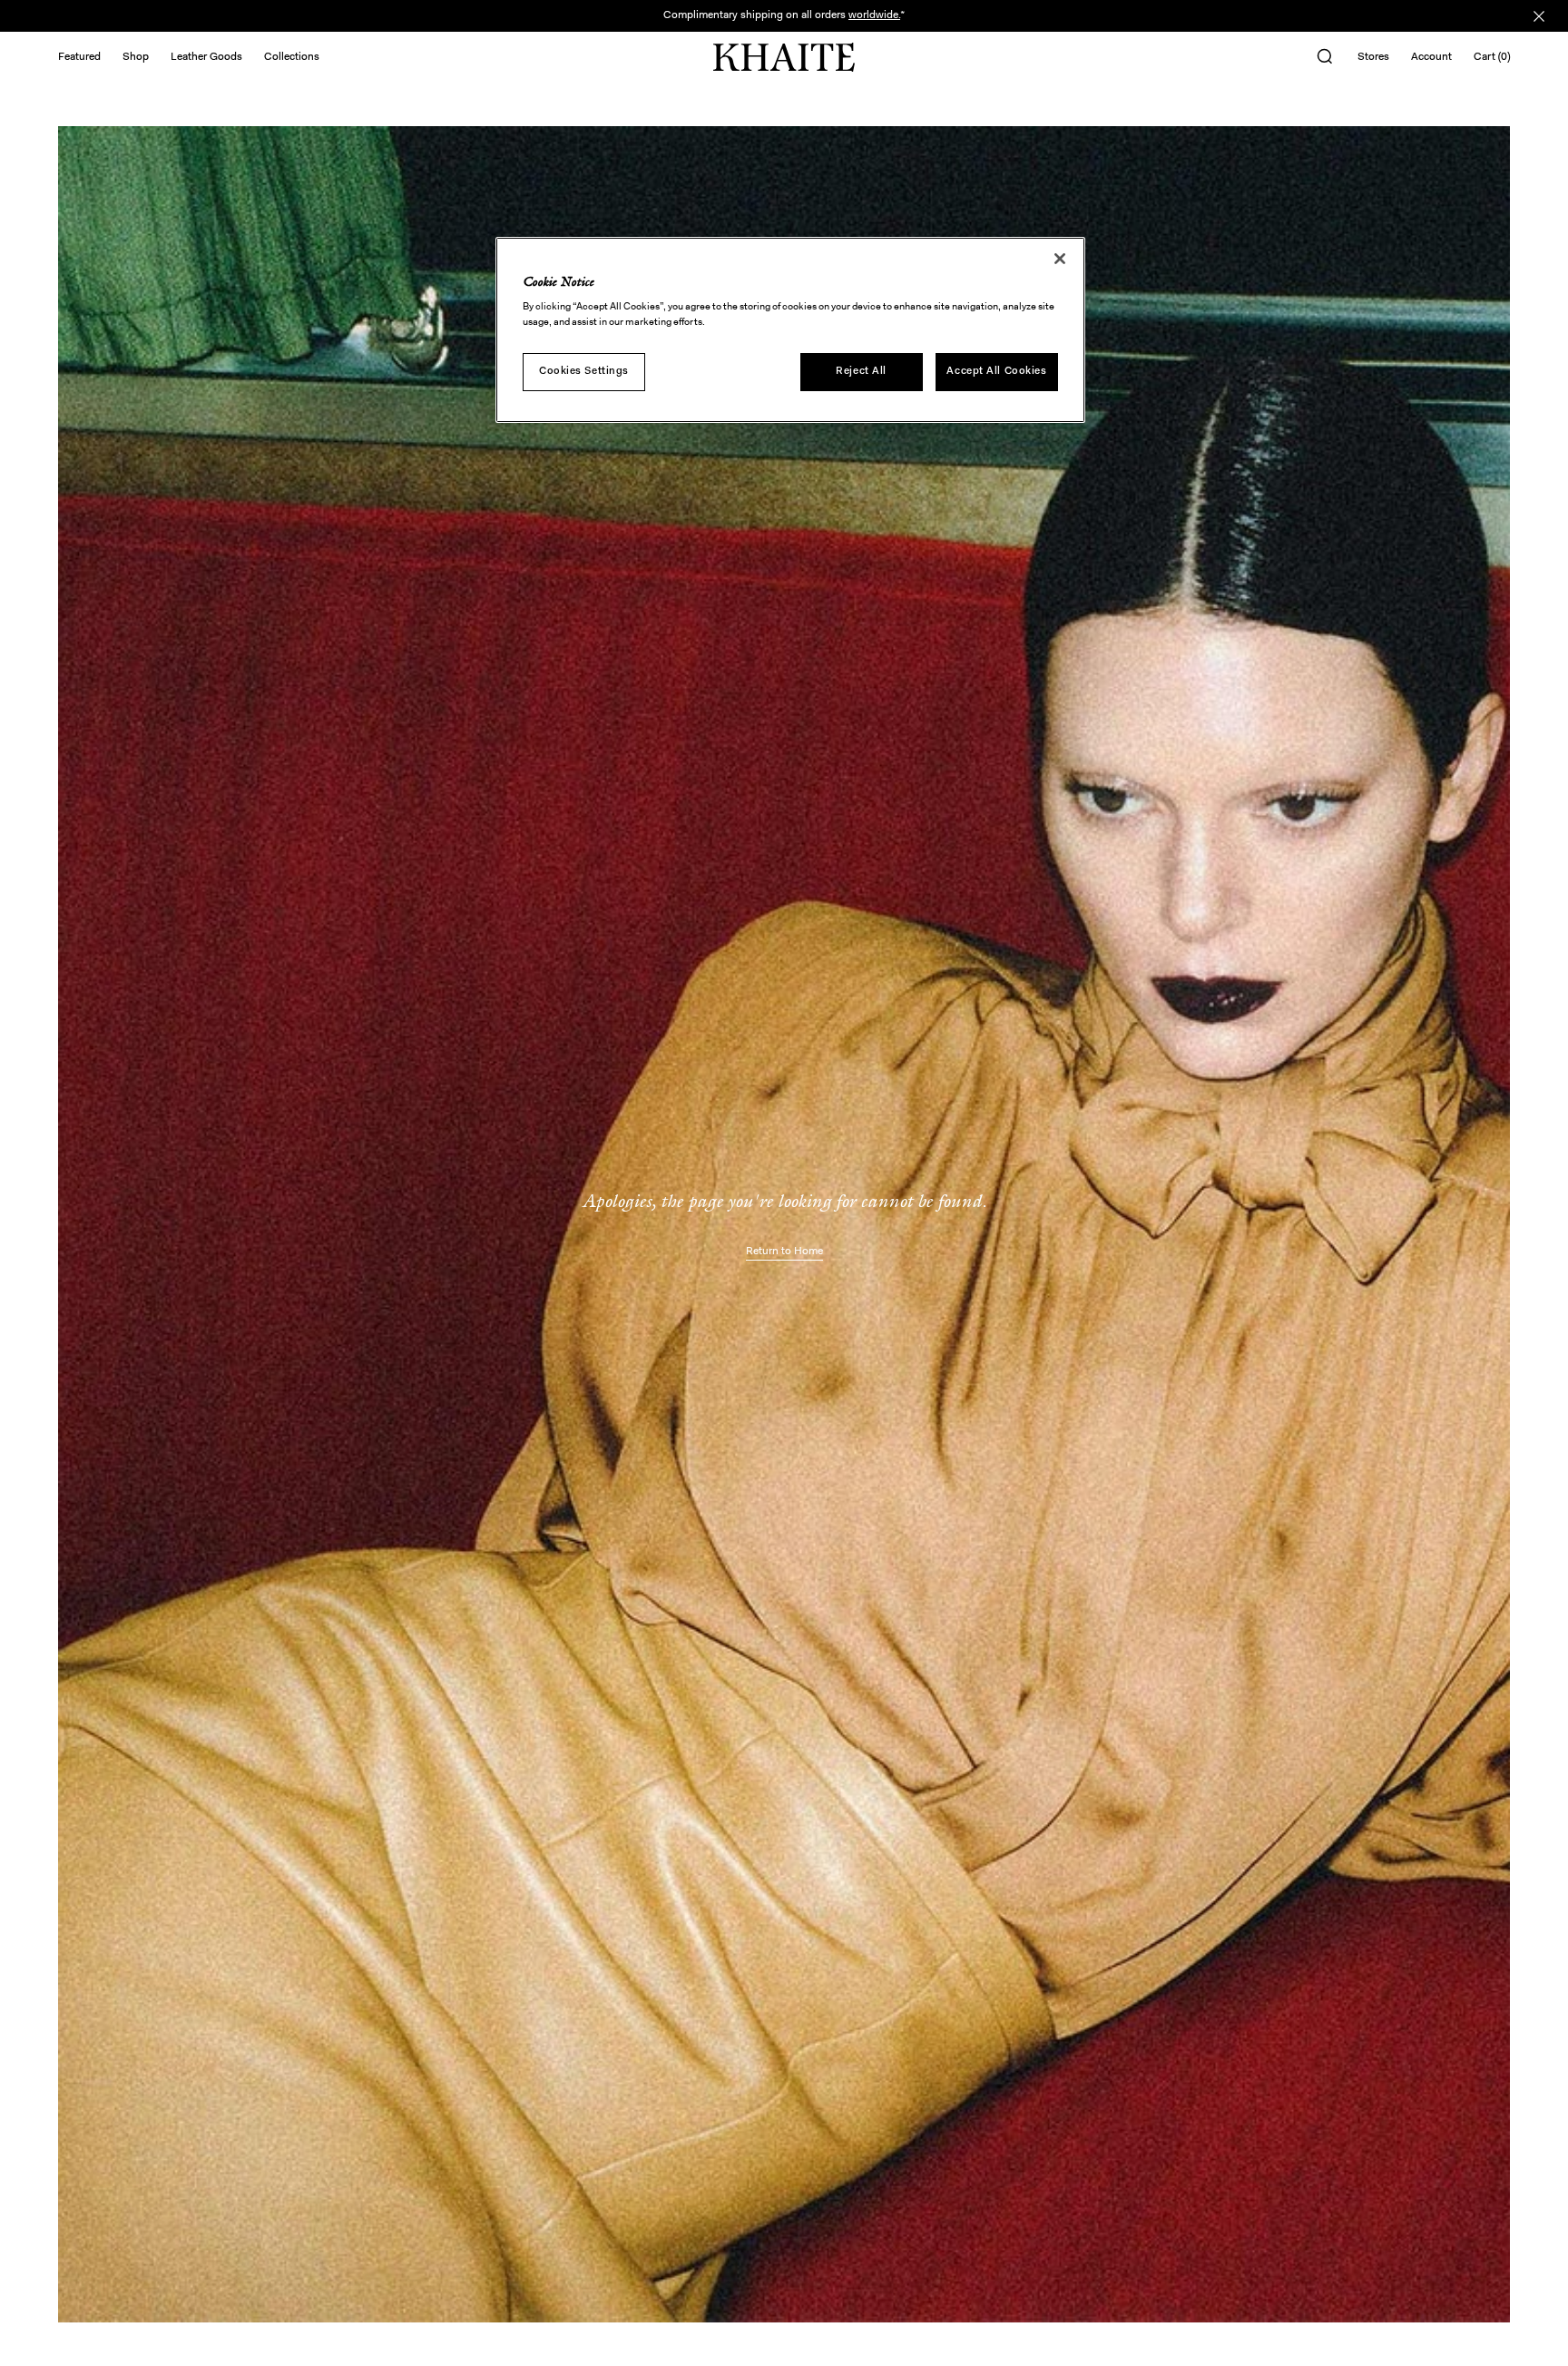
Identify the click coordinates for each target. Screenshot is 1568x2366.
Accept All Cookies (996, 371)
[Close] (1060, 259)
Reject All (861, 371)
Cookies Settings (584, 371)
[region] (790, 330)
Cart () (1492, 57)
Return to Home (784, 1252)
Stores (1373, 57)
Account (1431, 57)
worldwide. (874, 15)
